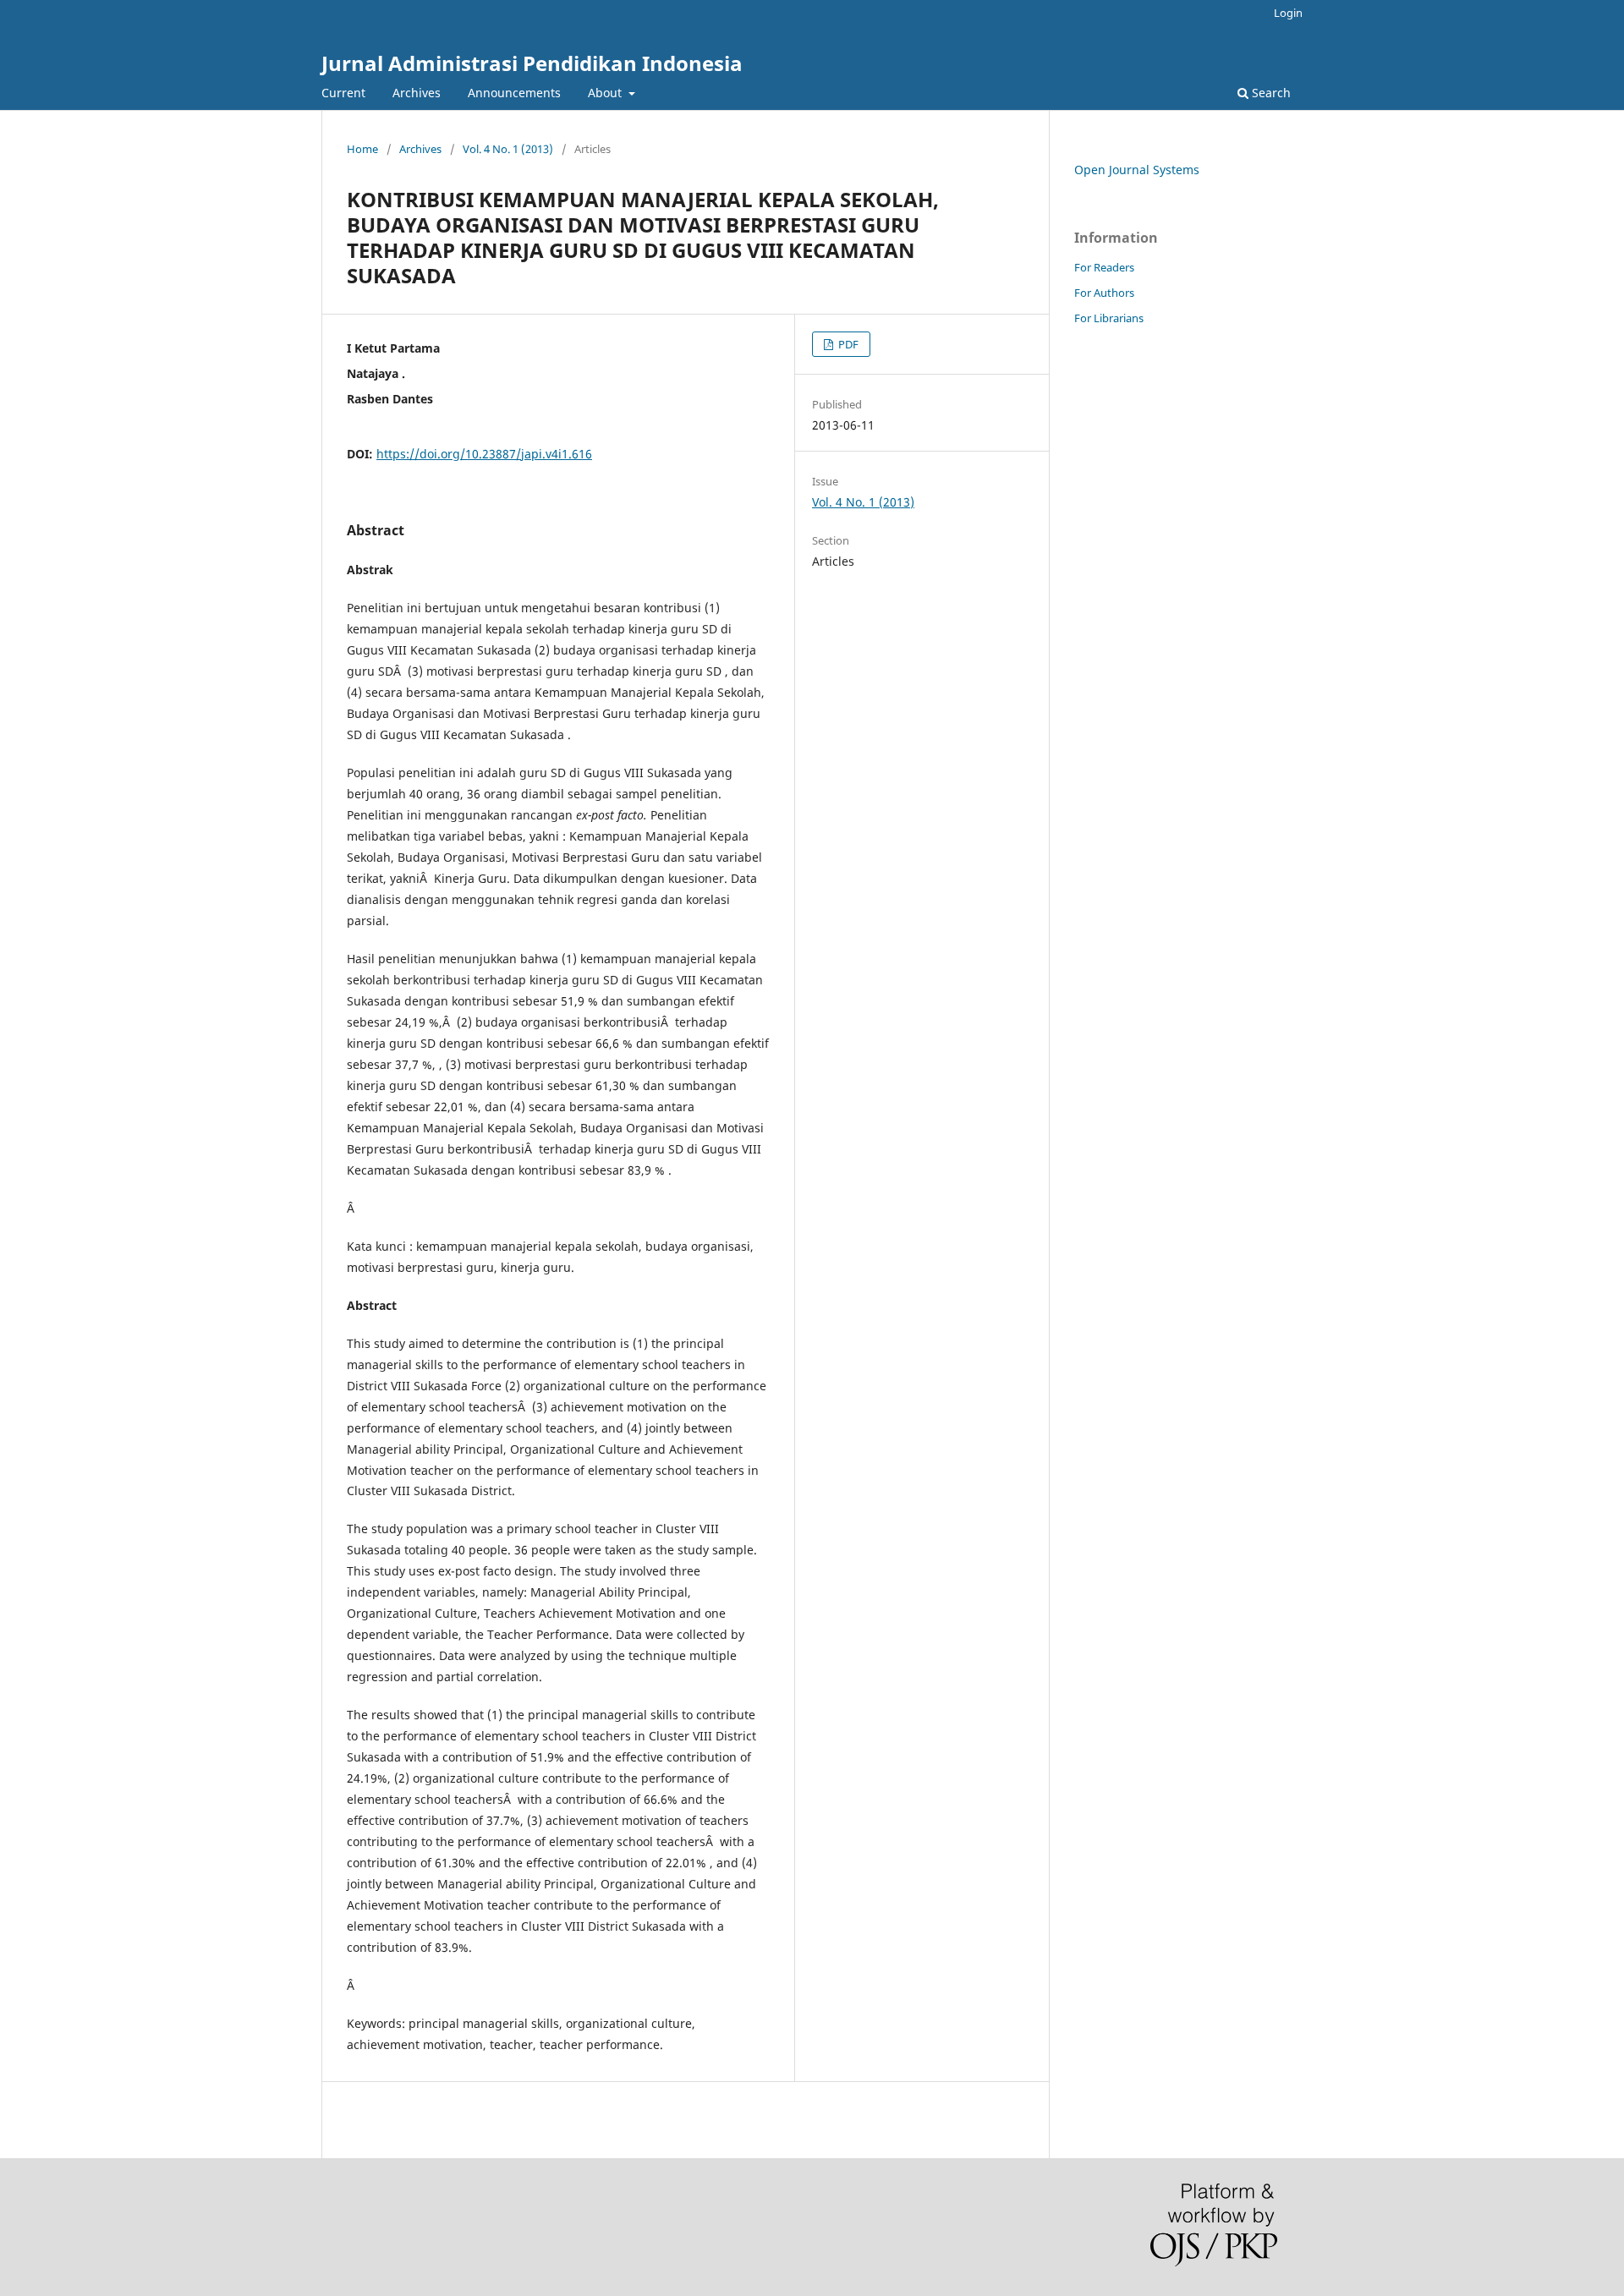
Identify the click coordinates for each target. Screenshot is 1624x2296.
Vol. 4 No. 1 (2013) (508, 149)
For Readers (1104, 267)
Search (1270, 93)
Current (343, 93)
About (606, 93)
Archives (417, 93)
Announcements (514, 93)
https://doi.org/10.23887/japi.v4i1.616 (484, 454)
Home (362, 149)
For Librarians (1109, 318)
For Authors (1104, 293)
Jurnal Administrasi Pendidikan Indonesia (532, 63)
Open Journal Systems (1137, 170)
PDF (847, 344)
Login (1288, 13)
